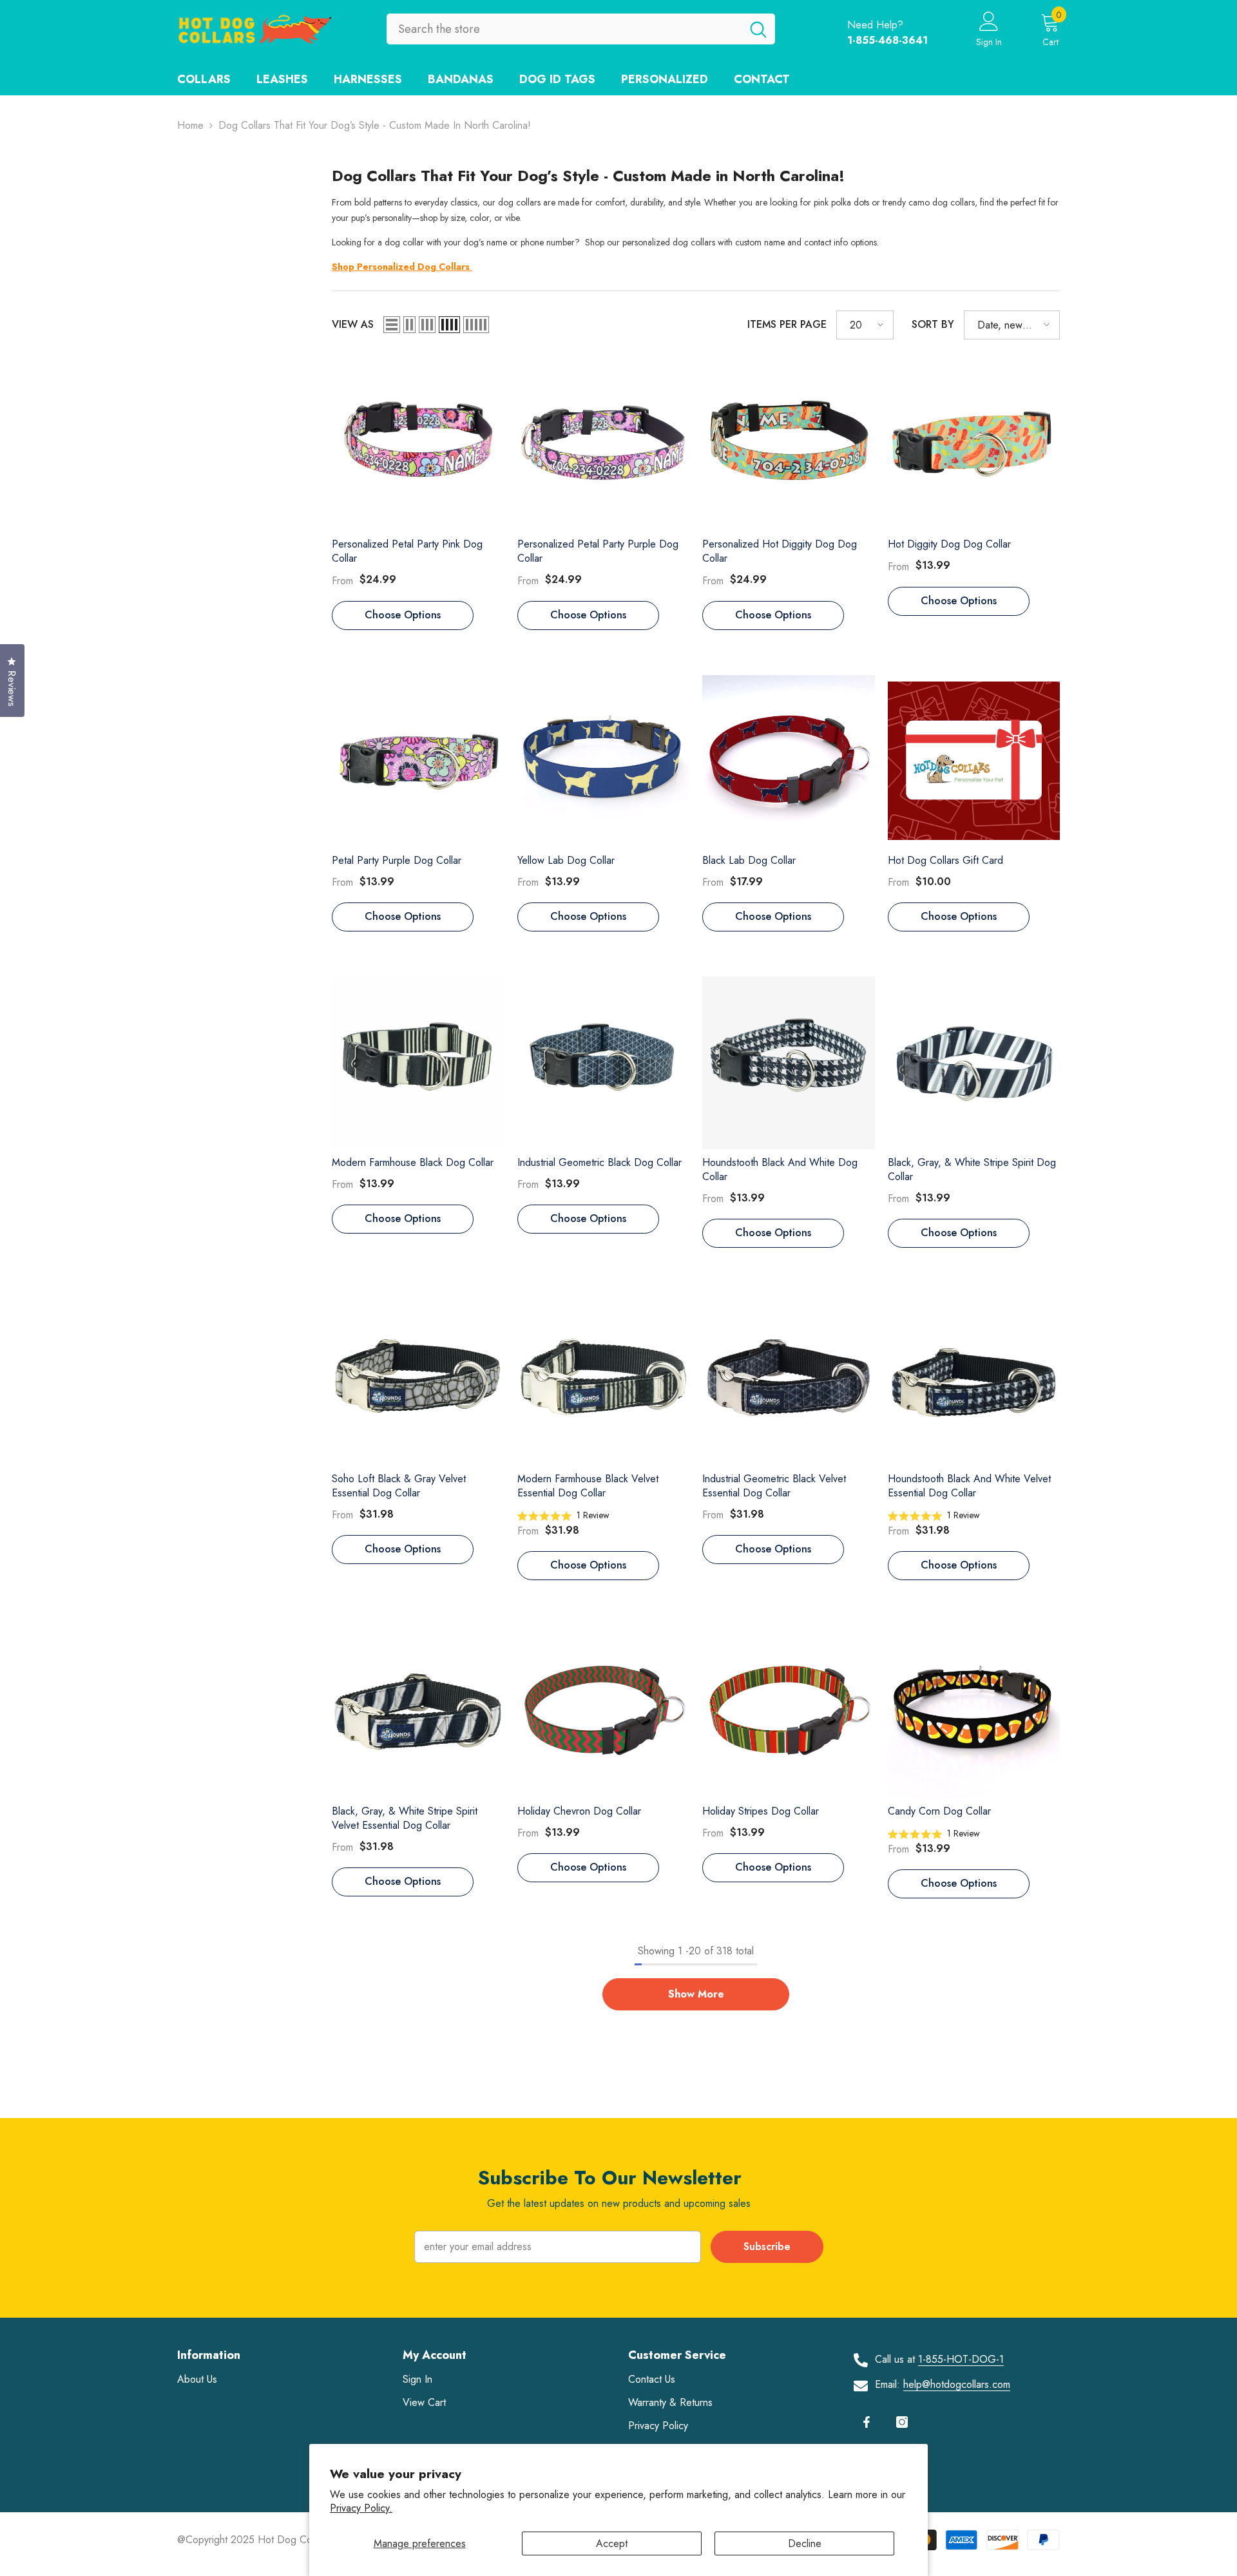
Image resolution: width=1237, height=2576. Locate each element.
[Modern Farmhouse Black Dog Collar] (418, 1063)
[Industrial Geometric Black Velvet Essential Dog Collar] (789, 1379)
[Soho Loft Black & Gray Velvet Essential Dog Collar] (418, 1379)
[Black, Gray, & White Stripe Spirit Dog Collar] (974, 1063)
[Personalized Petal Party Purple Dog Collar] (604, 445)
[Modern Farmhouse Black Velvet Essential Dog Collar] (604, 1379)
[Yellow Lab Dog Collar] (604, 761)
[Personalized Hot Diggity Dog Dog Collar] (789, 445)
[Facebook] (867, 2422)
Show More (696, 1994)
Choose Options (403, 615)
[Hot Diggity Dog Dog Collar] (974, 445)
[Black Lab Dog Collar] (789, 761)
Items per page (787, 324)
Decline (805, 2543)
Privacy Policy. (361, 2508)
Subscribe (767, 2247)
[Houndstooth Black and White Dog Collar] (789, 1063)
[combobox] (564, 29)
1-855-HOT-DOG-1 (961, 2359)
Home (190, 125)
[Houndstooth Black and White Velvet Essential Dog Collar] (974, 1379)
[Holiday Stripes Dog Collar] (789, 1712)
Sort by (933, 324)
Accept (612, 2543)
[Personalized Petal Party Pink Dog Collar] (418, 445)
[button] (392, 325)
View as (353, 324)
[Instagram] (902, 2422)
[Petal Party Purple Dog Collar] (418, 761)
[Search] (581, 29)
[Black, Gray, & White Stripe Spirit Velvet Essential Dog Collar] (418, 1711)
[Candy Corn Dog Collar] (974, 1712)
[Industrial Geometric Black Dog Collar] (604, 1063)
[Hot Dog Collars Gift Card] (974, 761)
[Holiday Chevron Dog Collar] (604, 1712)
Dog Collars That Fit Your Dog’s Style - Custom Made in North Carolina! (375, 125)
